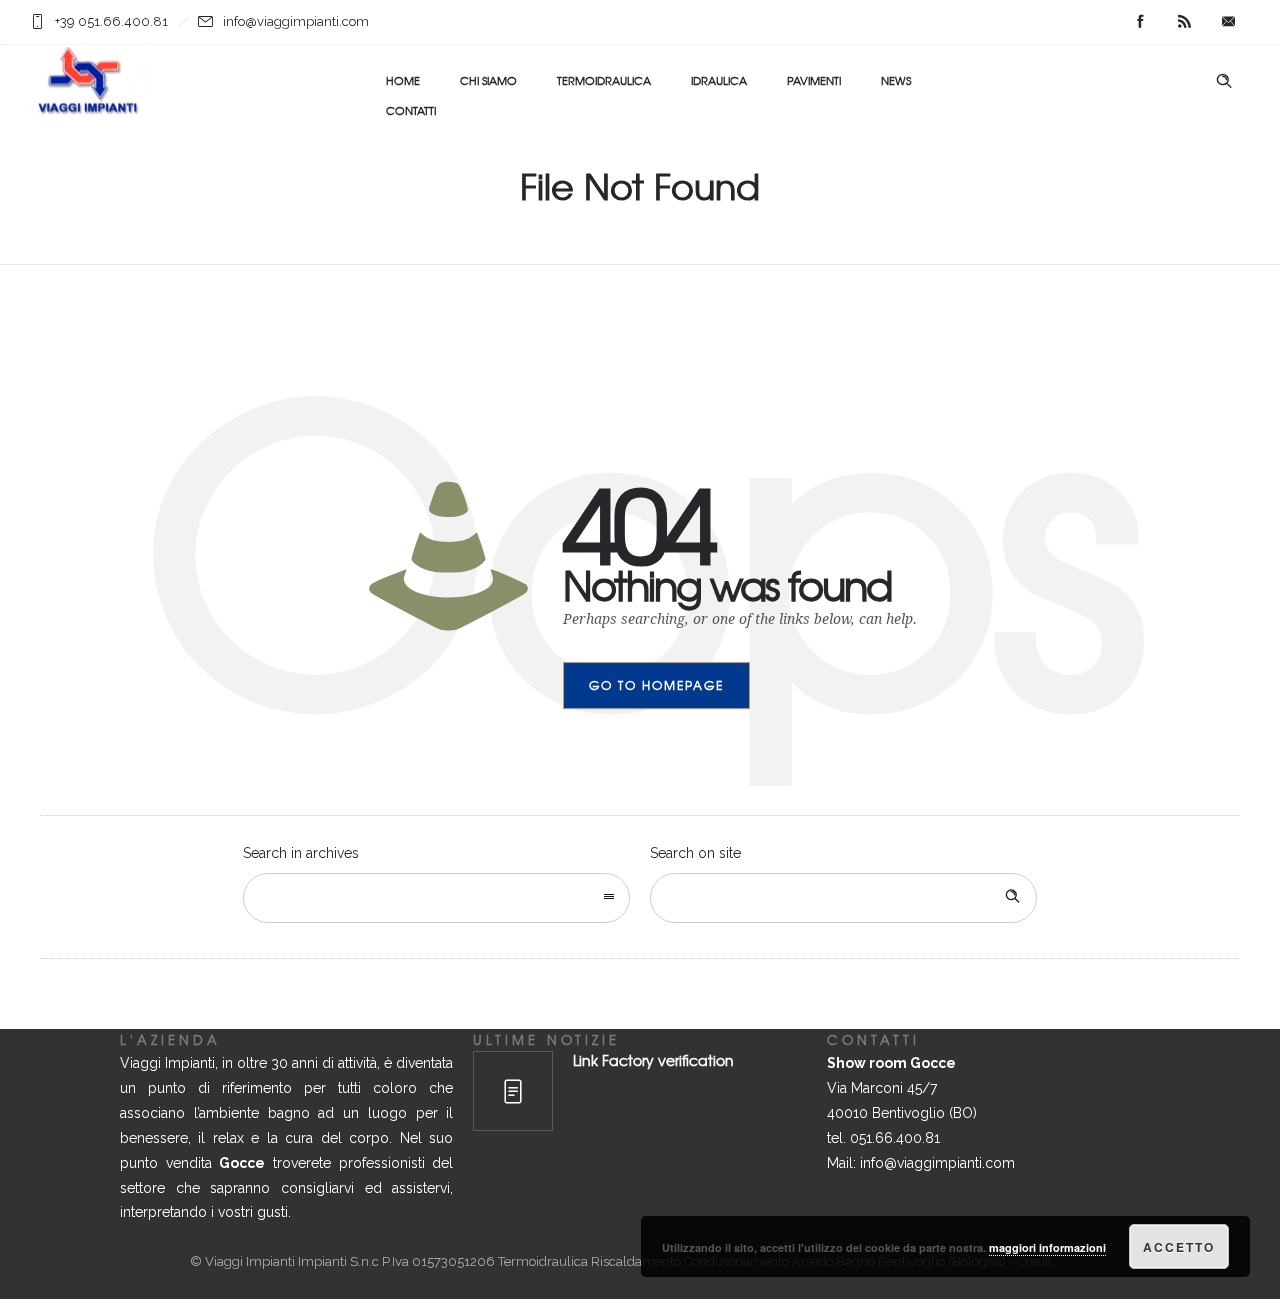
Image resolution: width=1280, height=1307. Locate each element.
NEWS (896, 80)
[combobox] (436, 898)
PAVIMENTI (814, 80)
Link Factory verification (653, 1060)
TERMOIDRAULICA (604, 80)
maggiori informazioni (1047, 1247)
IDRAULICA (719, 80)
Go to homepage (656, 685)
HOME (403, 80)
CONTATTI (411, 110)
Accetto (1179, 1247)
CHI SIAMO (488, 80)
